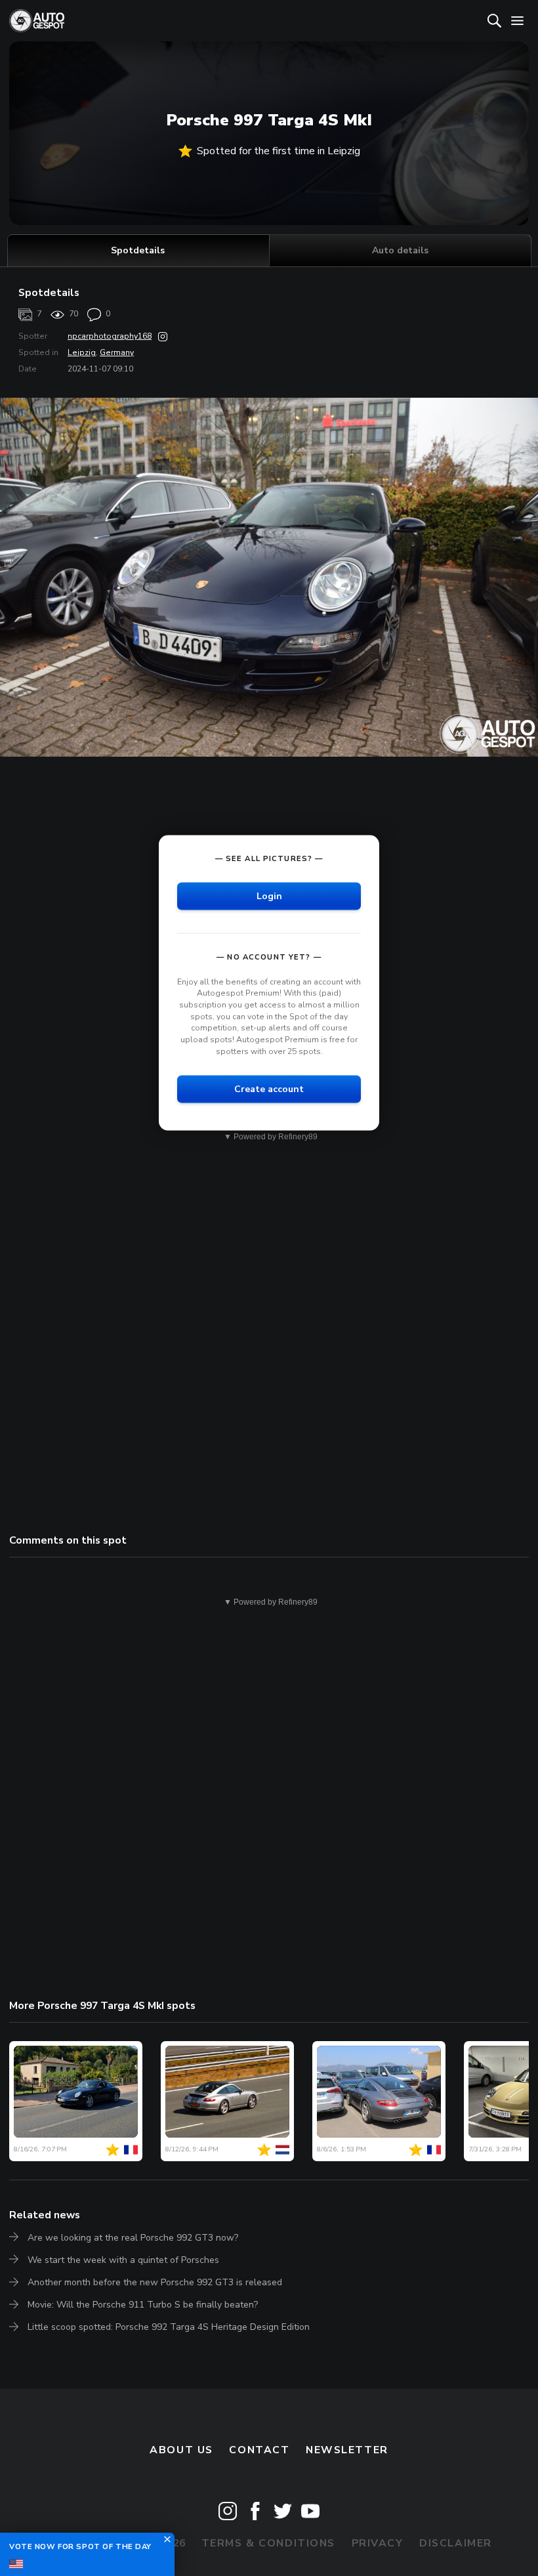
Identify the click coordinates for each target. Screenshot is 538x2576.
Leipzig (82, 352)
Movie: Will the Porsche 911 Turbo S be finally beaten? (143, 2305)
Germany (117, 352)
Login (269, 896)
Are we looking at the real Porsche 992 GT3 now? (133, 2238)
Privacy (378, 2543)
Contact (259, 2450)
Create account (269, 1089)
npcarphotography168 (110, 336)
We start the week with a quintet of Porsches (123, 2260)
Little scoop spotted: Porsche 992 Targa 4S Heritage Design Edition (169, 2327)
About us (181, 2450)
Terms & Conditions (268, 2543)
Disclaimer (456, 2543)
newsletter (347, 2450)
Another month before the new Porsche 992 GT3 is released (155, 2282)
